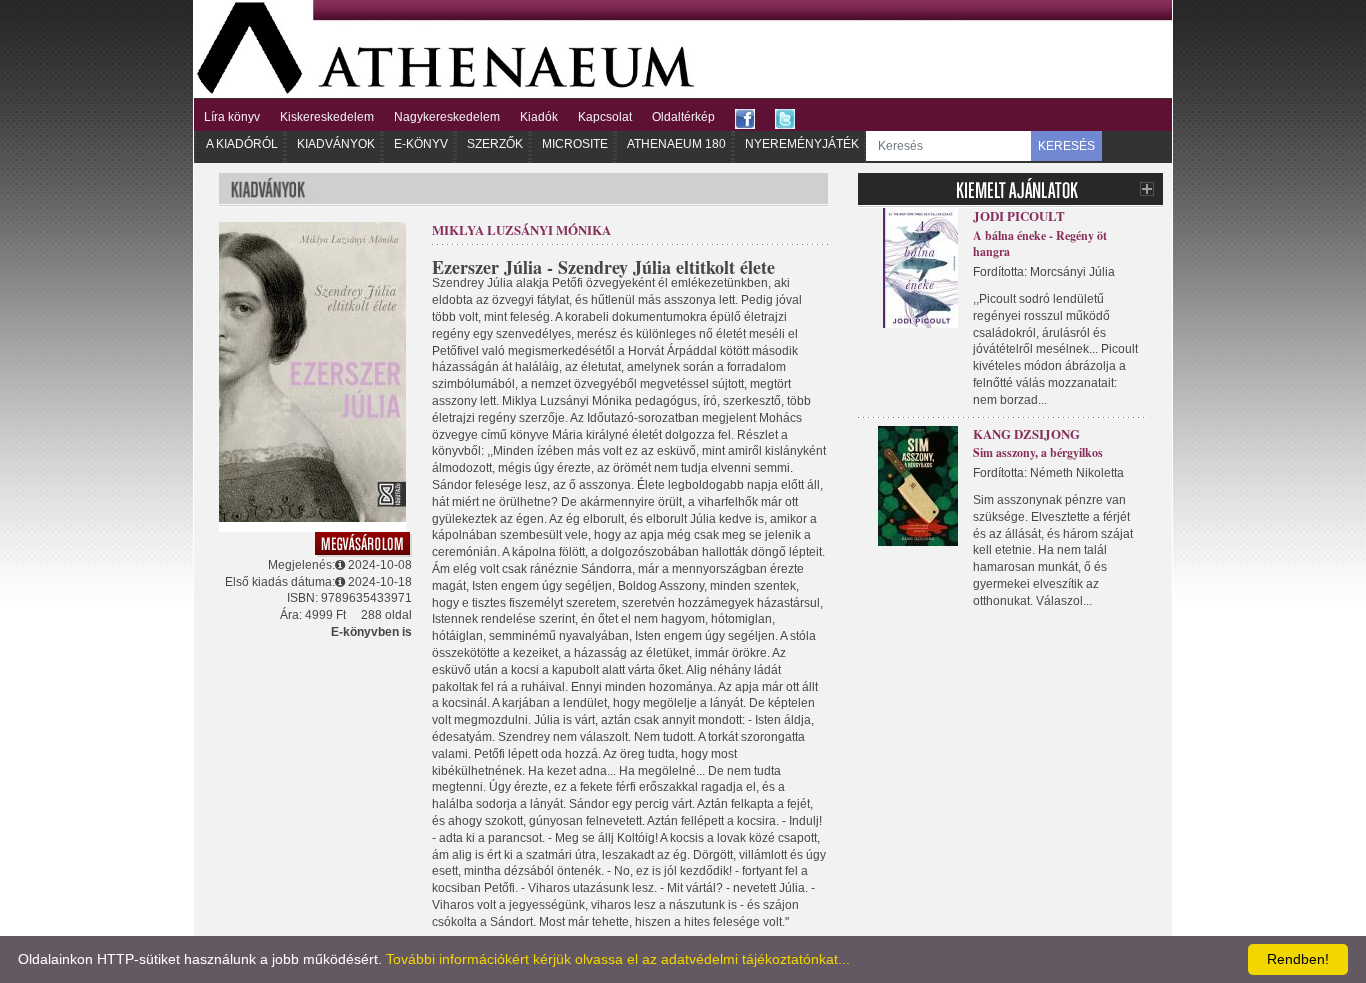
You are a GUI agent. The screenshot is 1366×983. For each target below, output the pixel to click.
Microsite (575, 144)
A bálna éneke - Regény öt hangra (1040, 244)
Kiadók (539, 117)
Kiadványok (336, 144)
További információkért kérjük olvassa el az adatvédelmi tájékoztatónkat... (618, 959)
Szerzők (495, 144)
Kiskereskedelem (327, 117)
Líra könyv (232, 117)
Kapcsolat (605, 117)
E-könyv (421, 144)
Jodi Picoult (1019, 215)
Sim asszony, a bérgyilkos (1038, 452)
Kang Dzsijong (1026, 433)
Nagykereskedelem (447, 117)
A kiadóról (242, 144)
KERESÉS (1066, 146)
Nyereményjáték (802, 144)
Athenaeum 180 (676, 144)
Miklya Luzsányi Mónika (521, 229)
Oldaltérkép (683, 117)
